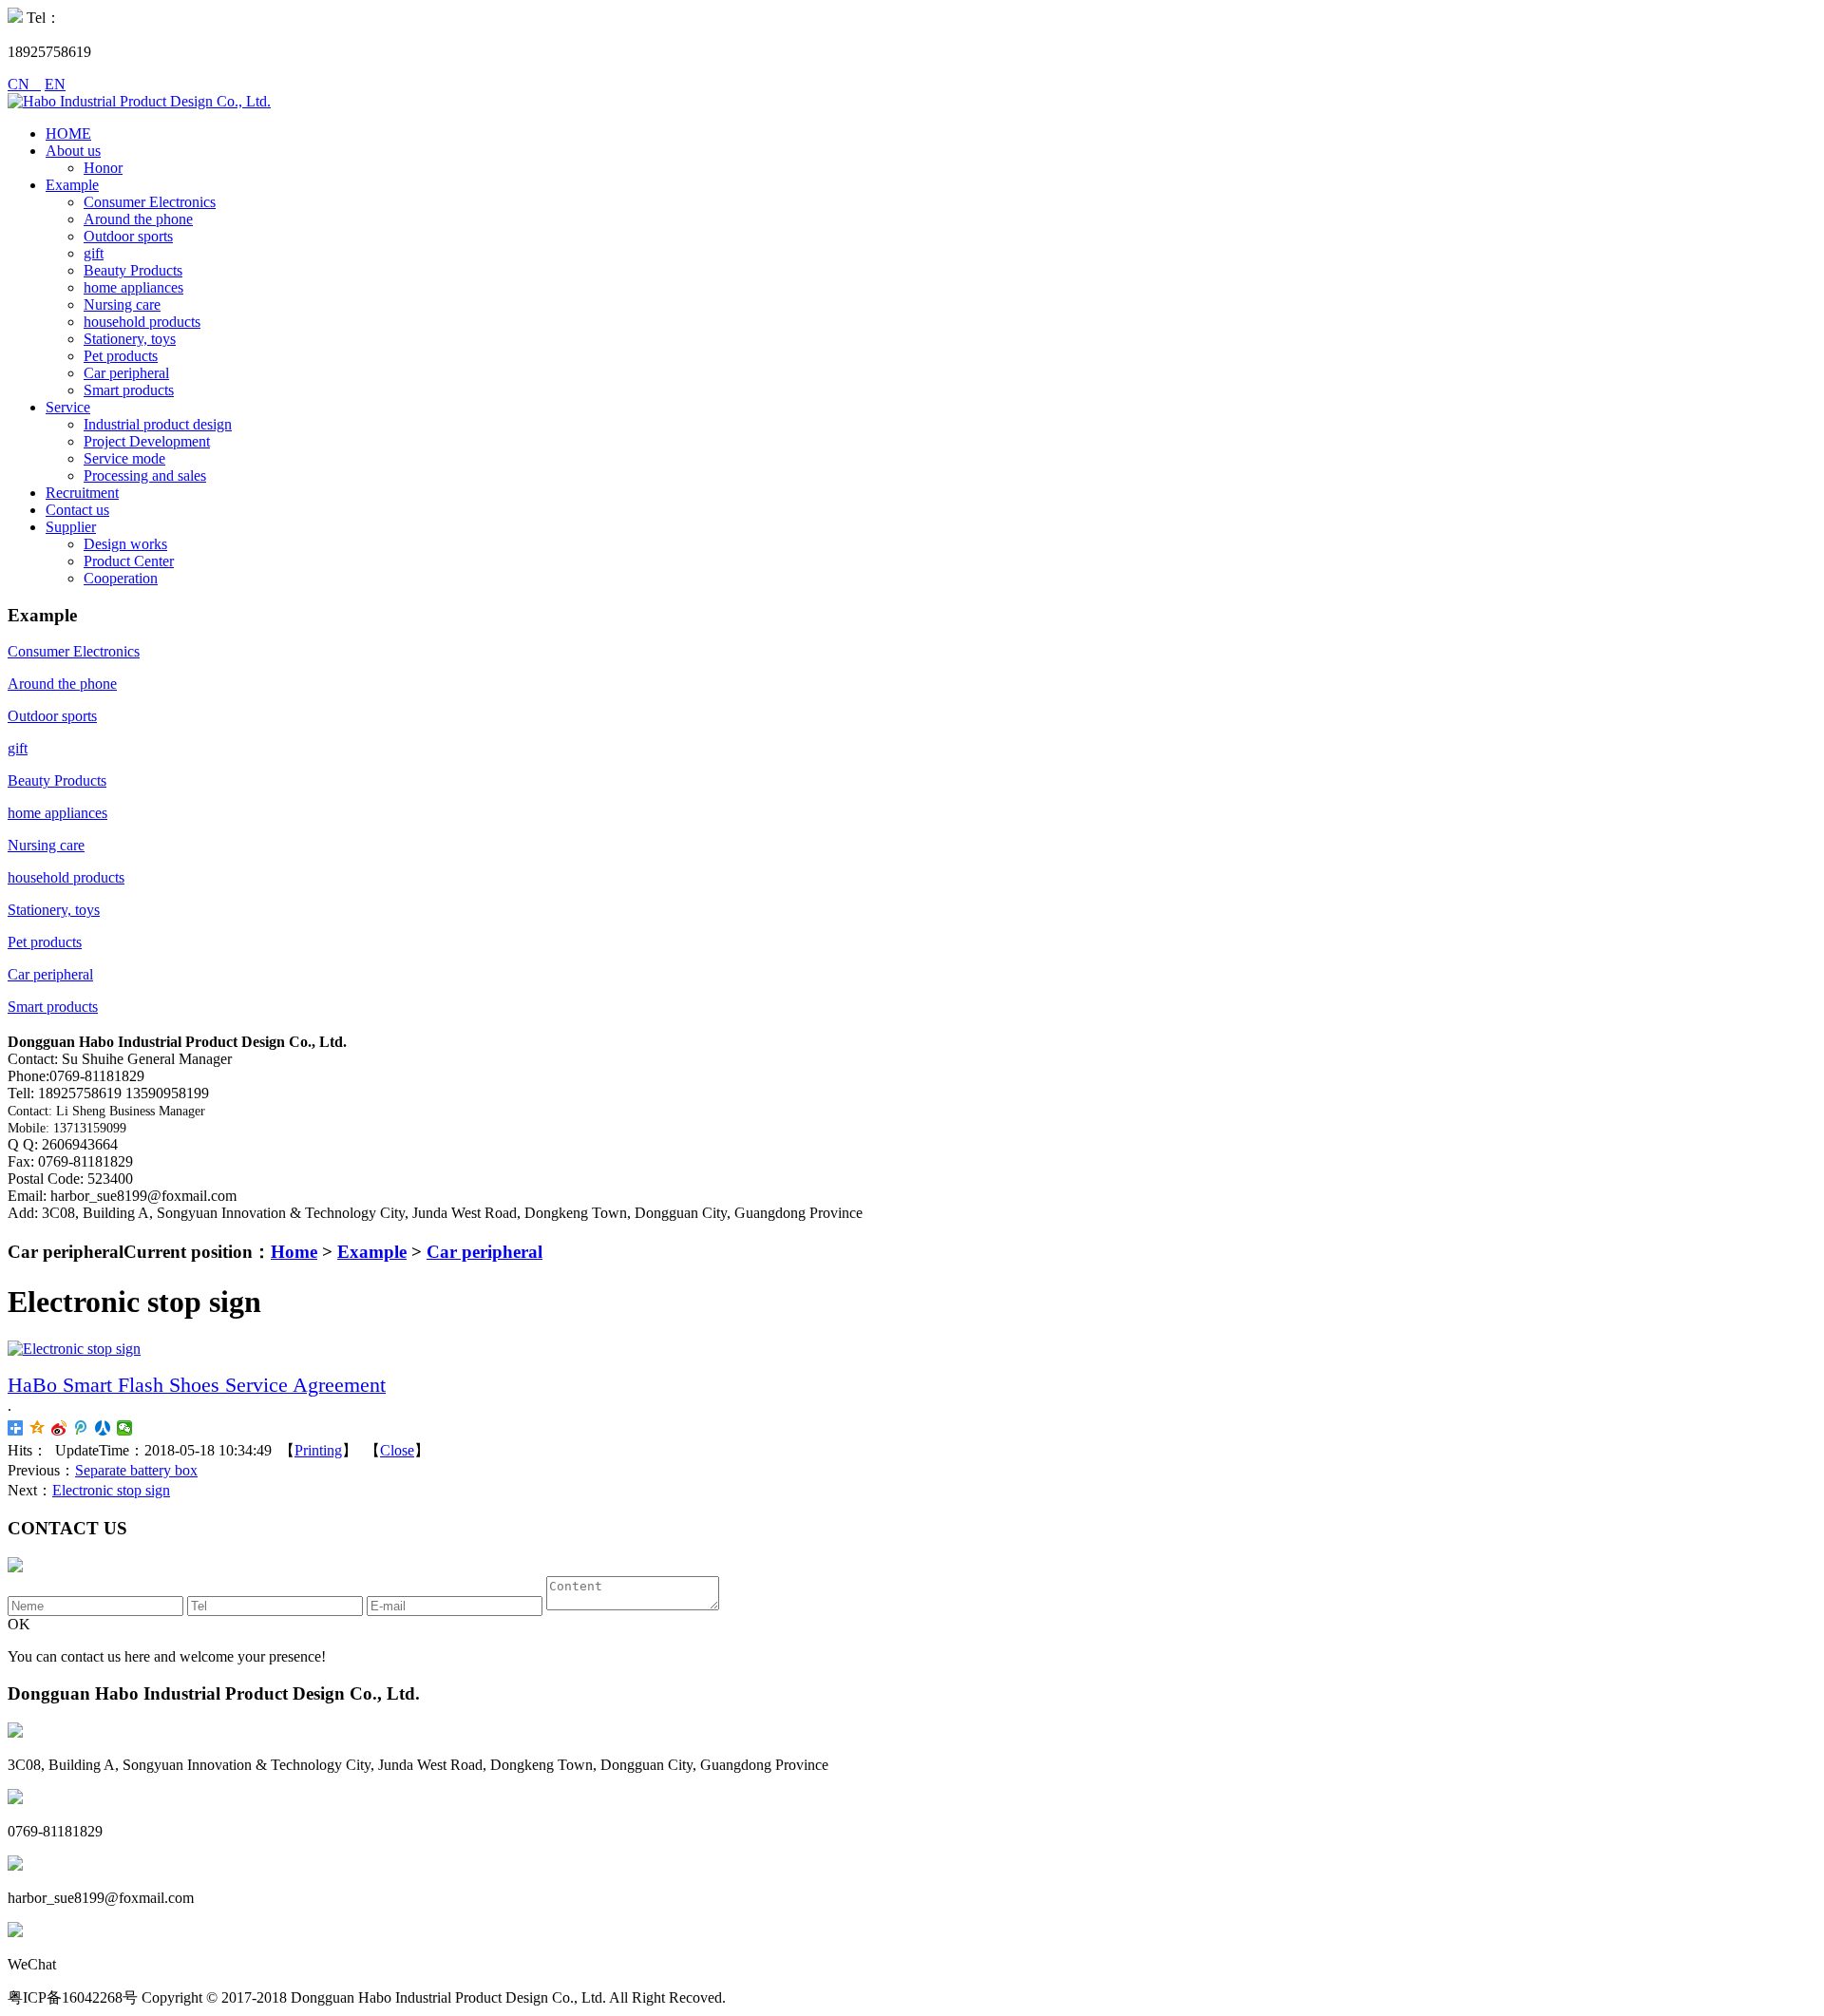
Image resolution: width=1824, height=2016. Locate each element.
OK (19, 1624)
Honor (103, 168)
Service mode (124, 458)
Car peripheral (126, 373)
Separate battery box (136, 1470)
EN (55, 84)
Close (397, 1450)
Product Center (129, 561)
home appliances (133, 287)
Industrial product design (158, 424)
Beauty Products (133, 270)
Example (72, 185)
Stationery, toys (130, 339)
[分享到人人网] (103, 1428)
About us (73, 151)
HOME (68, 133)
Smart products (129, 390)
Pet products (121, 356)
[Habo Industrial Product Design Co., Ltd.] (139, 101)
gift (94, 253)
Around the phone (138, 219)
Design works (125, 544)
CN (24, 84)
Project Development (147, 441)
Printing (318, 1450)
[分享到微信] (125, 1428)
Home (294, 1252)
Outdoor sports (128, 236)
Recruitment (82, 493)
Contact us (77, 510)
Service (68, 407)
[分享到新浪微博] (59, 1428)
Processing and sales (145, 475)
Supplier (71, 527)
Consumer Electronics (150, 202)
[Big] (74, 1349)
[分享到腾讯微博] (81, 1428)
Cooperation (121, 578)
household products (142, 322)
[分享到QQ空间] (38, 1428)
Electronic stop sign (111, 1490)
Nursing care (122, 304)
